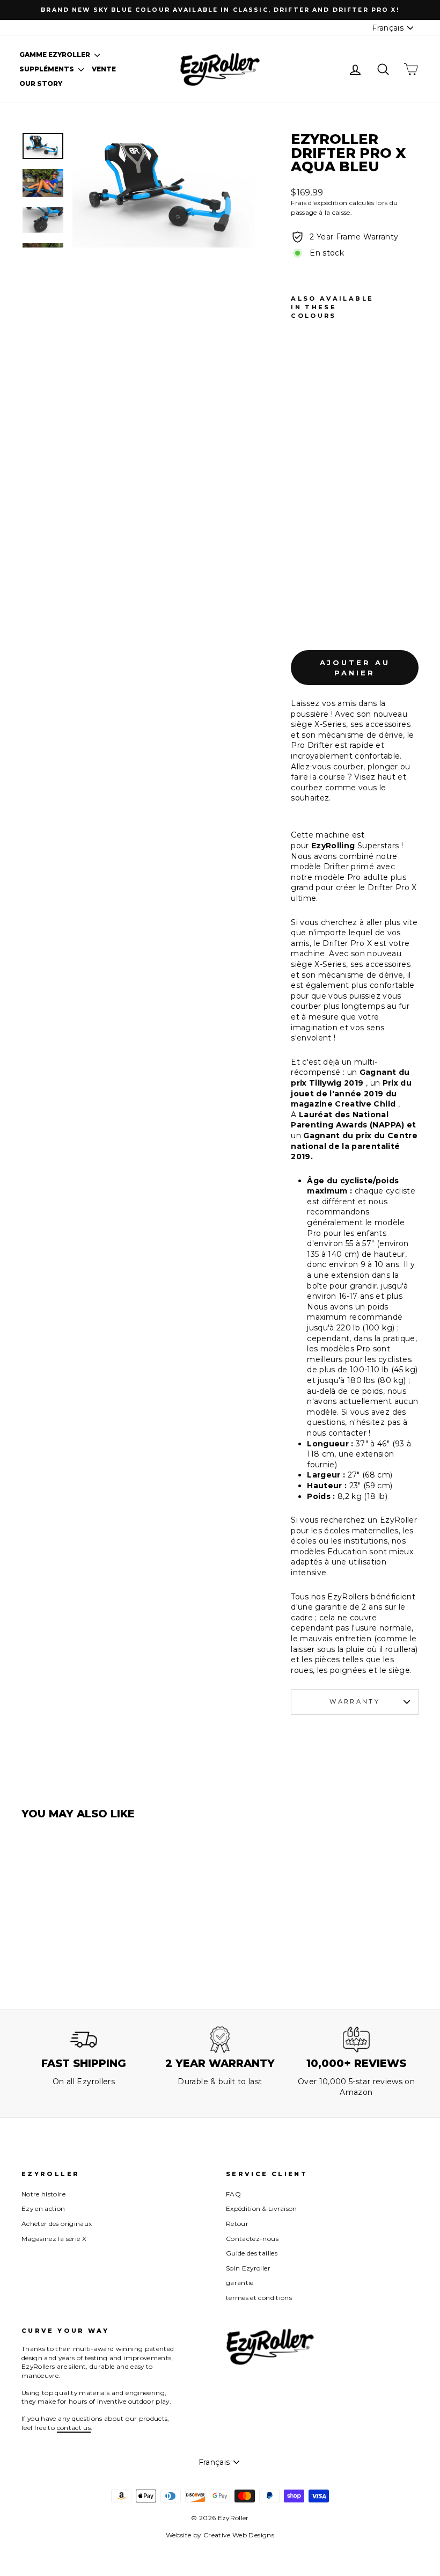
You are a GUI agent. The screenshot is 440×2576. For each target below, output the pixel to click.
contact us (74, 2428)
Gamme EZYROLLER (56, 54)
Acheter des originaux (57, 2224)
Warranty (355, 1701)
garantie (240, 2283)
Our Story (41, 83)
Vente (104, 69)
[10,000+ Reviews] (356, 2040)
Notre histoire (43, 2194)
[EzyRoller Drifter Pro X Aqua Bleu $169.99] (302, 477)
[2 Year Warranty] (220, 2040)
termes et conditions (259, 2298)
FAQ (233, 2194)
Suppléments (47, 69)
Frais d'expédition (319, 203)
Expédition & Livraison (262, 2208)
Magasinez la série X (54, 2239)
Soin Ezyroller (248, 2268)
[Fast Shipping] (84, 2040)
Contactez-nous (252, 2239)
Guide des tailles (252, 2253)
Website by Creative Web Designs (220, 2535)
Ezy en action (43, 2208)
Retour (237, 2224)
